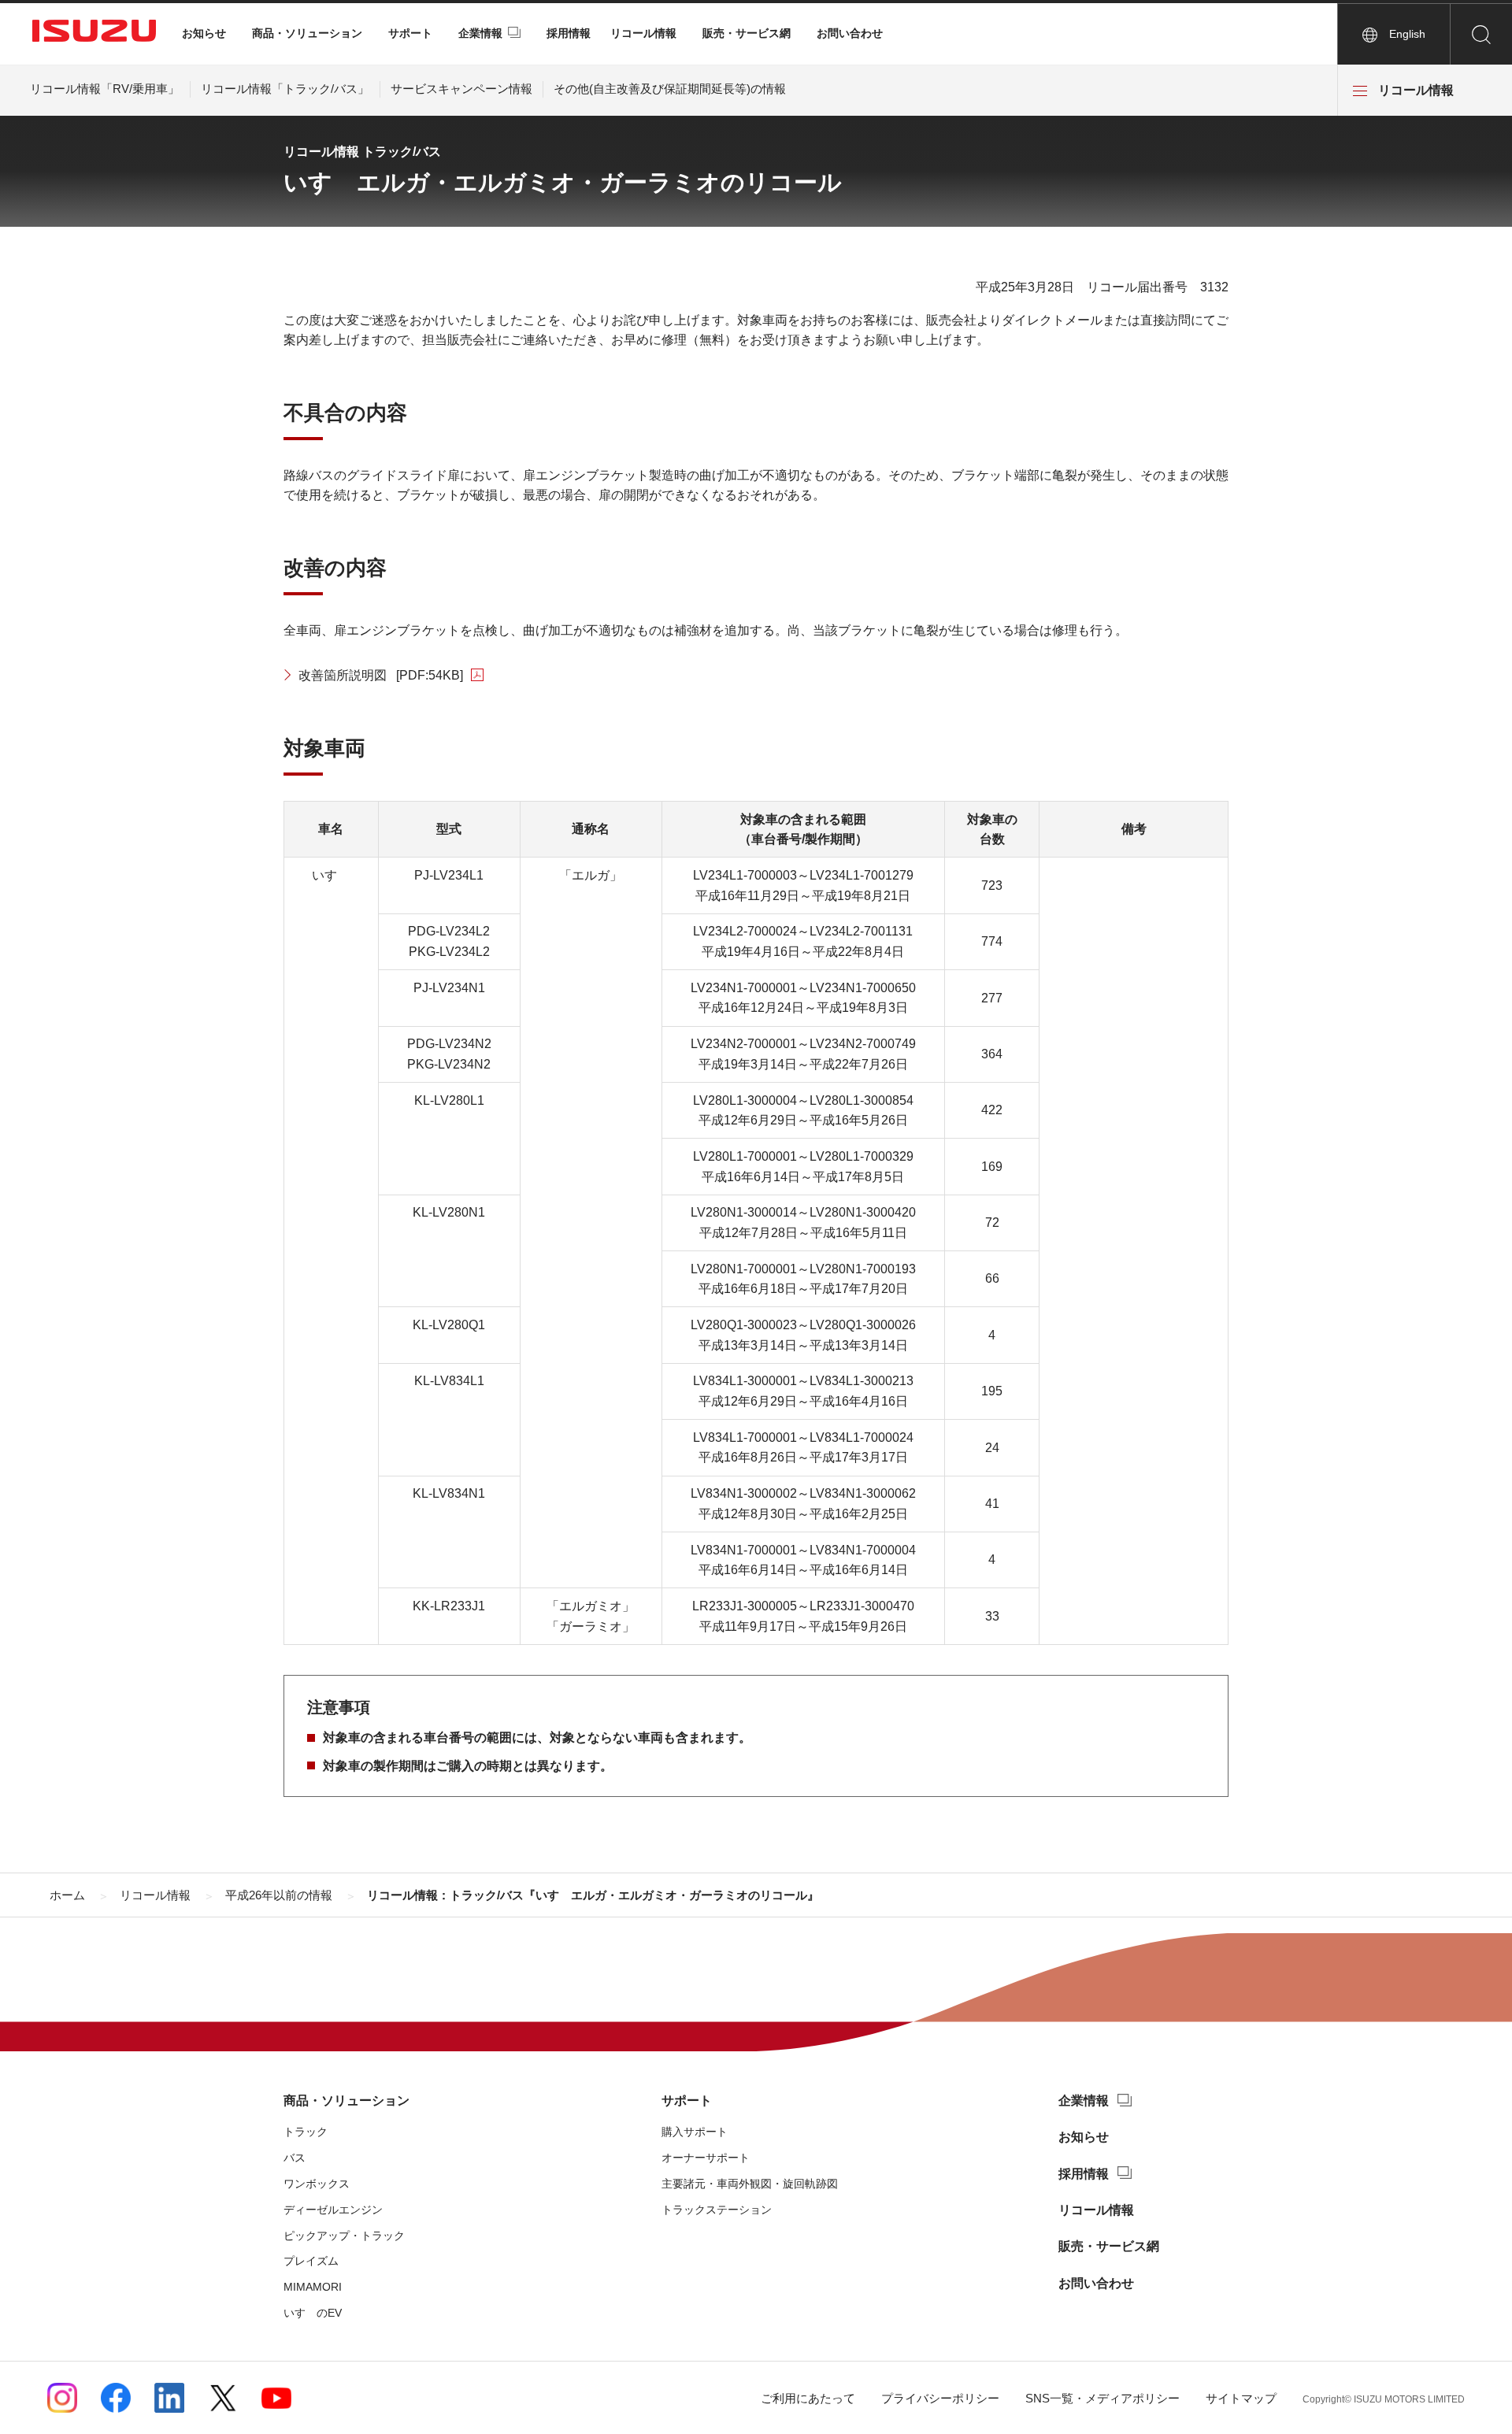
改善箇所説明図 (381, 675)
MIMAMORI (313, 2287)
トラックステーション (717, 2210)
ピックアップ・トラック (344, 2236)
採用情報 (569, 33)
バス (295, 2158)
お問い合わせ (850, 33)
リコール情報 (643, 33)
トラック (306, 2132)
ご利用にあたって (808, 2398)
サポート (410, 33)
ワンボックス (317, 2184)
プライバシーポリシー (940, 2398)
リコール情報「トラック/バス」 (285, 89)
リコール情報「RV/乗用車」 (105, 89)
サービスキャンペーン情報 (461, 89)
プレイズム (311, 2261)
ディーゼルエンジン (333, 2210)
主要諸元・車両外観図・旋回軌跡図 (750, 2184)
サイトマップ (1241, 2398)
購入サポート (695, 2132)
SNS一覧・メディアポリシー (1102, 2398)
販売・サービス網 (747, 33)
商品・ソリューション (307, 33)
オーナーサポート (706, 2158)
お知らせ (204, 33)
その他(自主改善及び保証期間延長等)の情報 (670, 89)
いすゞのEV (313, 2313)
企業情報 (480, 33)
